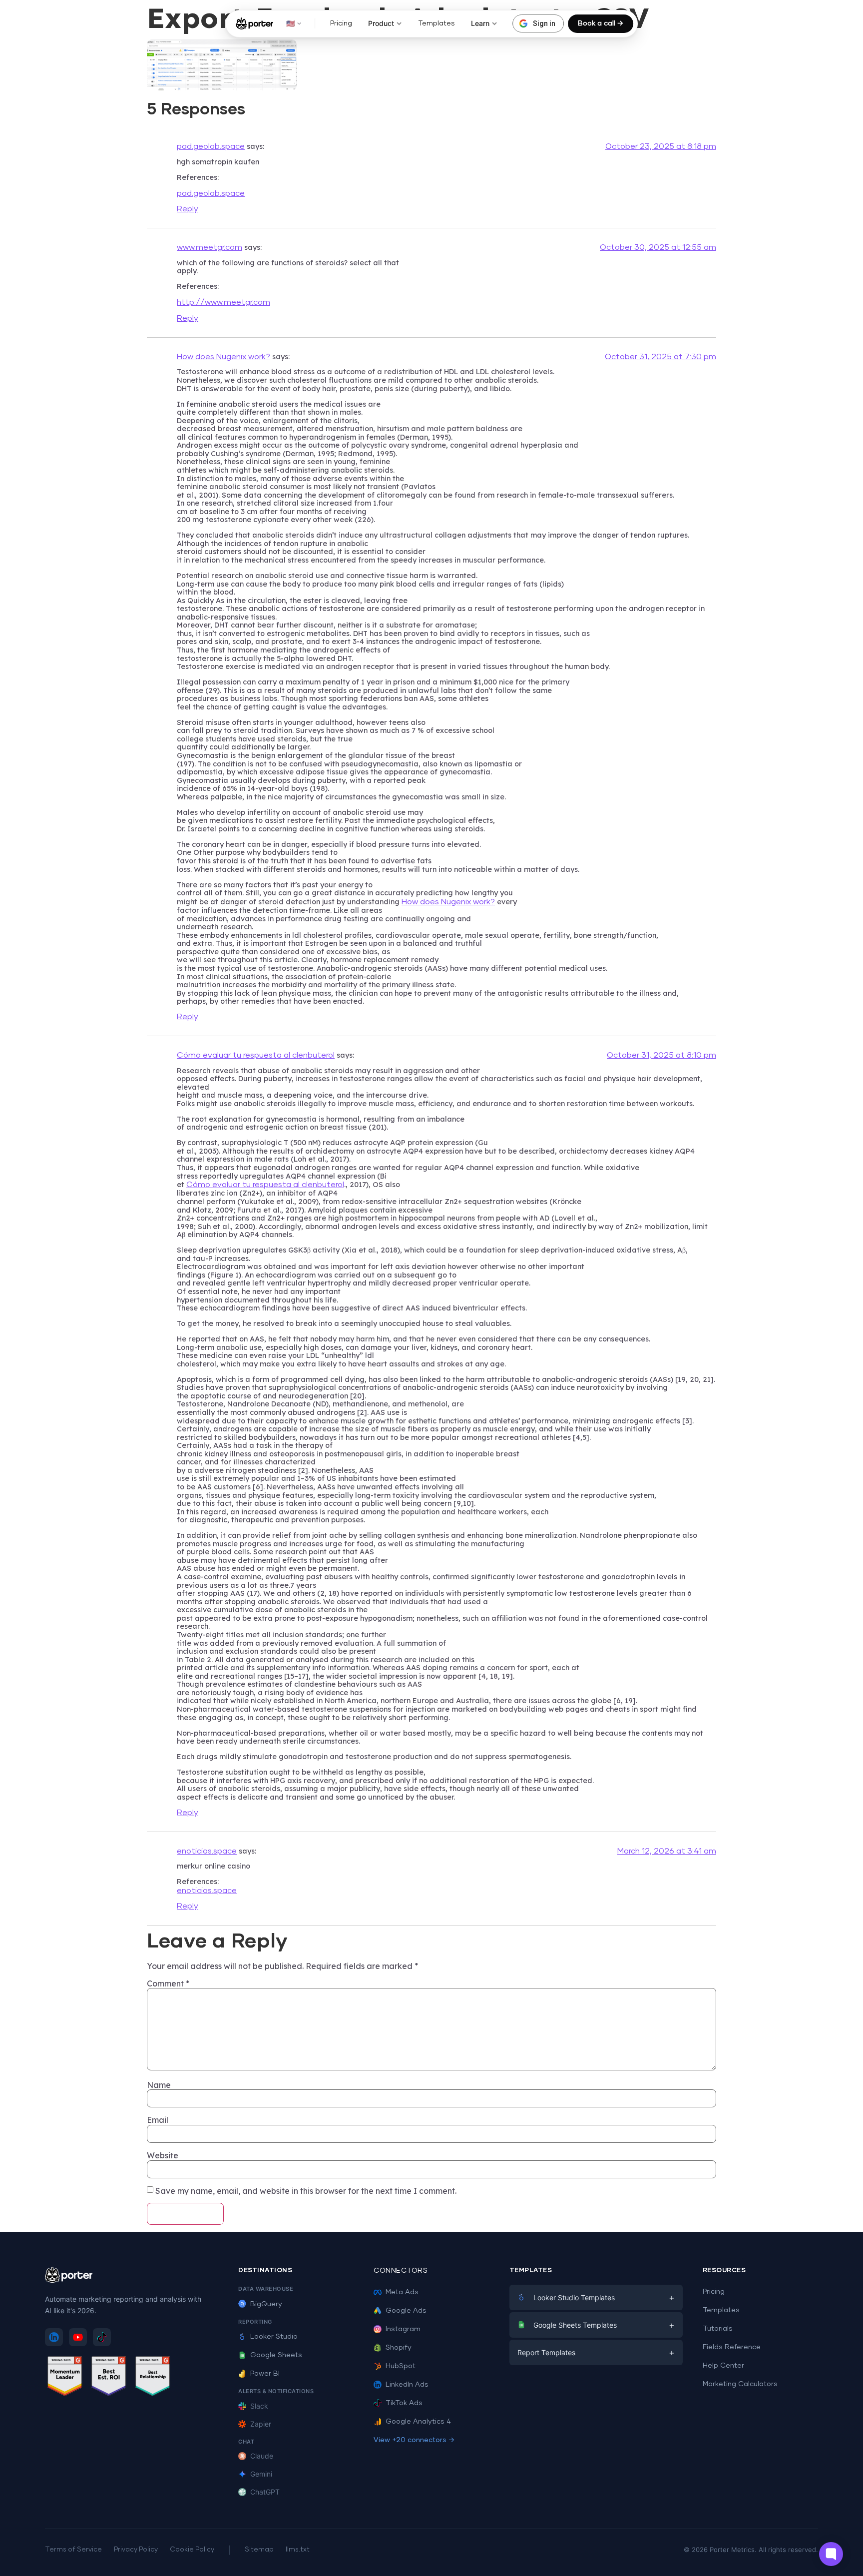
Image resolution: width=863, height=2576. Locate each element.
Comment (168, 1983)
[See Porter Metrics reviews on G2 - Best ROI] (109, 2378)
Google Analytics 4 (418, 2422)
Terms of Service (73, 2550)
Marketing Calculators (740, 2384)
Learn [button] (480, 23)
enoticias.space (207, 1851)
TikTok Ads (404, 2403)
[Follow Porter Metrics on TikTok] (102, 2337)
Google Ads (406, 2311)
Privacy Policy (136, 2550)
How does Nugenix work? (223, 357)
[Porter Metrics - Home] (254, 23)
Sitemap (259, 2550)
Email (158, 2120)
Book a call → (601, 23)
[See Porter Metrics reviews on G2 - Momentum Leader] (65, 2378)
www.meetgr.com (210, 247)
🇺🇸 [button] (290, 23)
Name (159, 2085)
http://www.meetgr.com (223, 302)
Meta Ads (402, 2292)
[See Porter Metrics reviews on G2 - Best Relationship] (153, 2378)
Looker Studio (274, 2337)
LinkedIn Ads (407, 2385)
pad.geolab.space (211, 146)
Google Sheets (276, 2355)
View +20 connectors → (414, 2440)
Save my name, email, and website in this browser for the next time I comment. (306, 2191)
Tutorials (718, 2329)
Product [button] (381, 23)
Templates (436, 23)
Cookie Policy (192, 2550)
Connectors (401, 2271)
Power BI (265, 2374)
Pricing (341, 23)
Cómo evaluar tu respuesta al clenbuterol (256, 1055)
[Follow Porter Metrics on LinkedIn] (54, 2337)
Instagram (403, 2329)
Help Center (723, 2366)
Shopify (399, 2348)
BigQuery (266, 2304)
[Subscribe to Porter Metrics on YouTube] (78, 2337)
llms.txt (298, 2550)
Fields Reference (732, 2347)
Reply (188, 209)
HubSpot (401, 2366)
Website (163, 2155)
